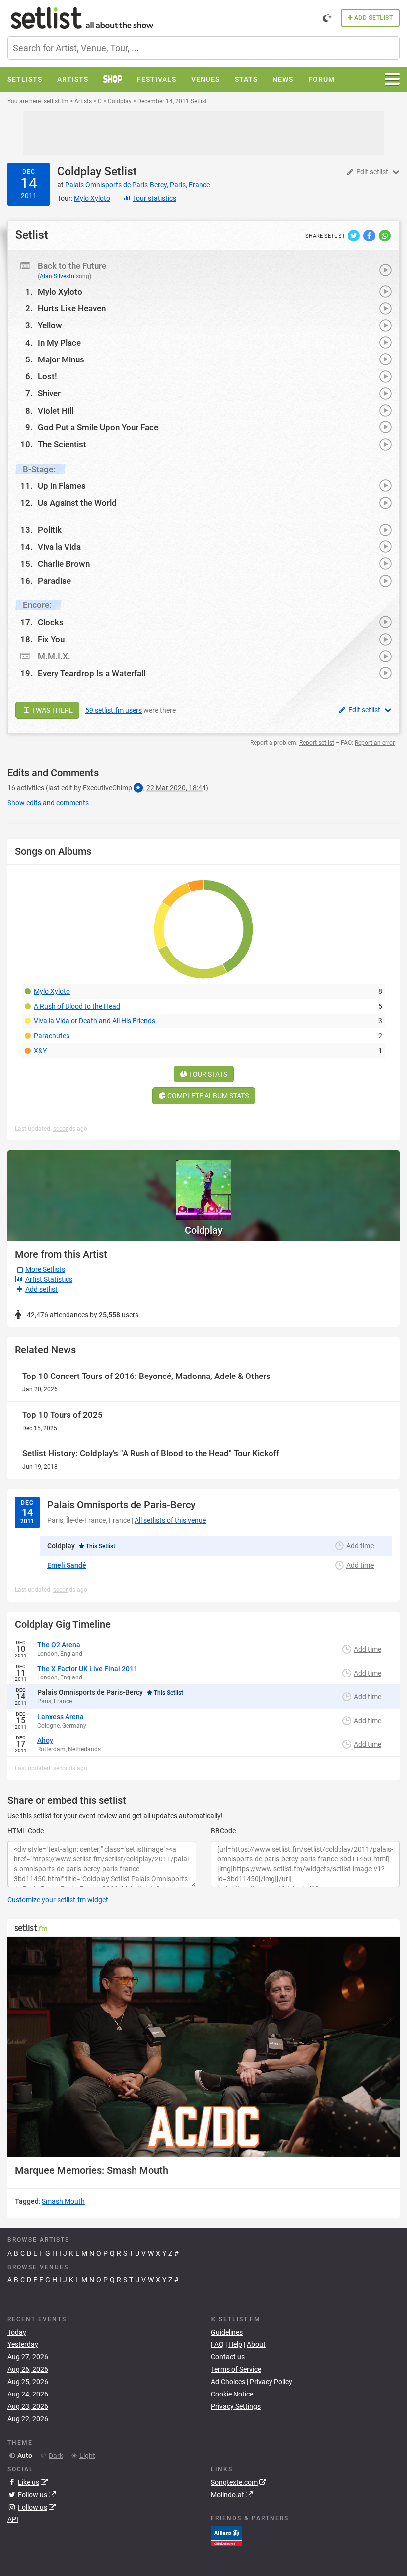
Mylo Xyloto (60, 292)
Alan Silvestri (57, 276)
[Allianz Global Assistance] (227, 2536)
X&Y (40, 1051)
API (13, 2519)
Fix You (51, 639)
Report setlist (317, 743)
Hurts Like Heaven (72, 308)
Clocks (51, 622)
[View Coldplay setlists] (203, 1185)
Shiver (49, 393)
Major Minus (61, 359)
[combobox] (203, 48)
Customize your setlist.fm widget (58, 1900)
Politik (50, 530)
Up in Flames (62, 486)
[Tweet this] (355, 235)
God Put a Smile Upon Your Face (98, 427)
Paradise (54, 581)
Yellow (50, 325)
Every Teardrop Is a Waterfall (92, 673)
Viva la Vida (59, 547)
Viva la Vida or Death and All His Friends (95, 1021)
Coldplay (79, 171)
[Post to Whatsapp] (385, 235)
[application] (203, 2047)
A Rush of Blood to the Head (77, 1006)
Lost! (47, 376)
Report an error (375, 743)
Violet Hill (56, 411)
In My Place (59, 343)
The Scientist (62, 444)
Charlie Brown (64, 564)
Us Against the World (77, 503)
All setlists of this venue (170, 1520)
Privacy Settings (236, 2406)
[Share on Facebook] (370, 235)
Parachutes (52, 1036)
